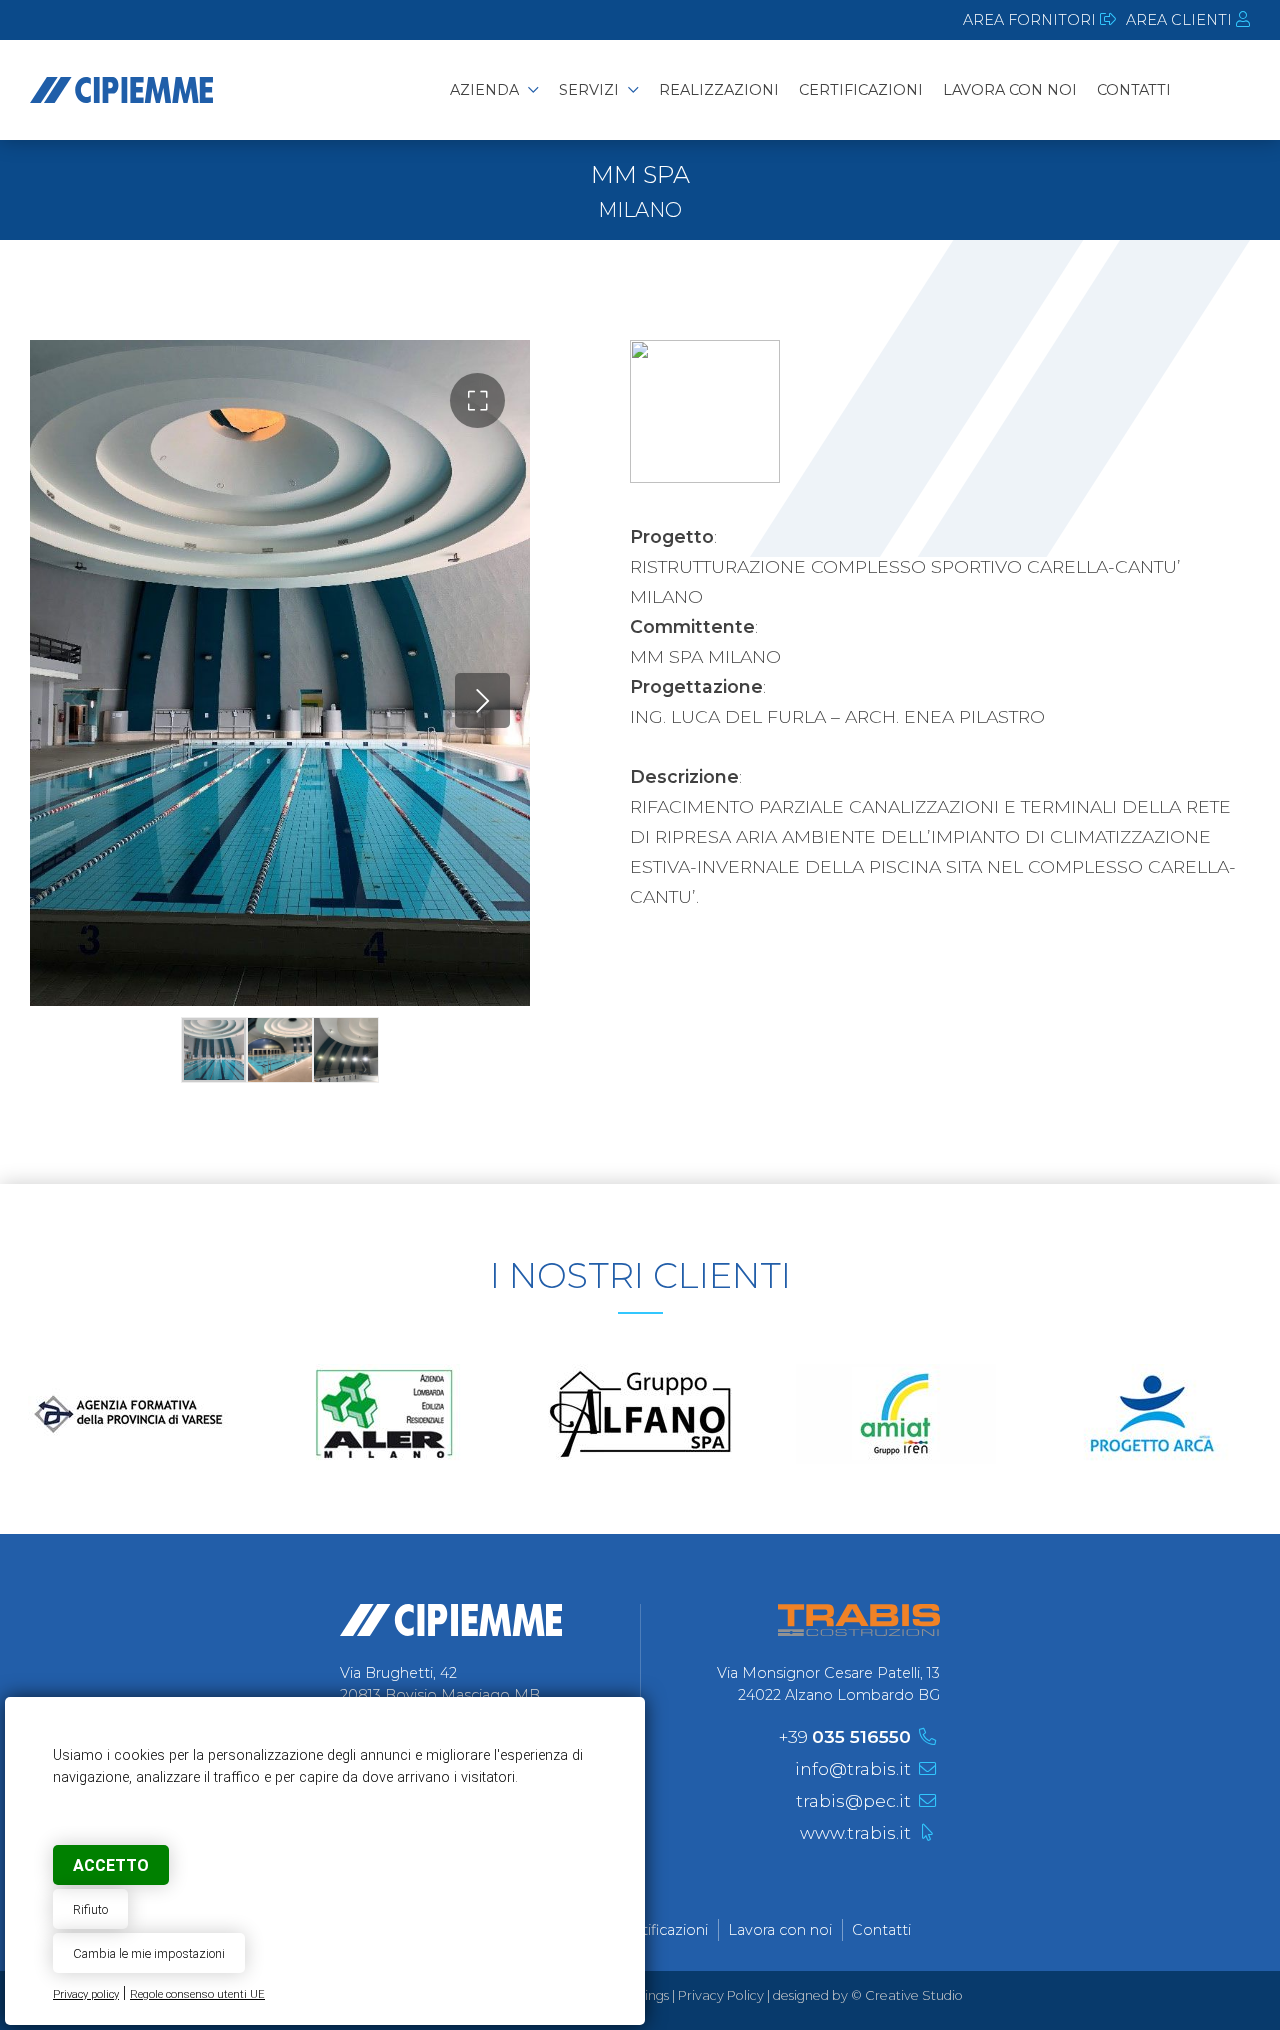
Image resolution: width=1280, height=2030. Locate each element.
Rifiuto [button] (90, 1909)
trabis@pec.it (853, 1800)
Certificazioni (662, 1930)
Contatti (881, 1930)
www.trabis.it (855, 1832)
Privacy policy (86, 1994)
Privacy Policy (721, 1995)
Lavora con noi (780, 1930)
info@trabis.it (853, 1768)
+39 (845, 1736)
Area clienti (1181, 20)
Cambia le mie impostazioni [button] (149, 1953)
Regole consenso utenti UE (197, 1994)
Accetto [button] (111, 1865)
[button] (477, 400)
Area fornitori (1031, 20)
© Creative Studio (907, 1995)
